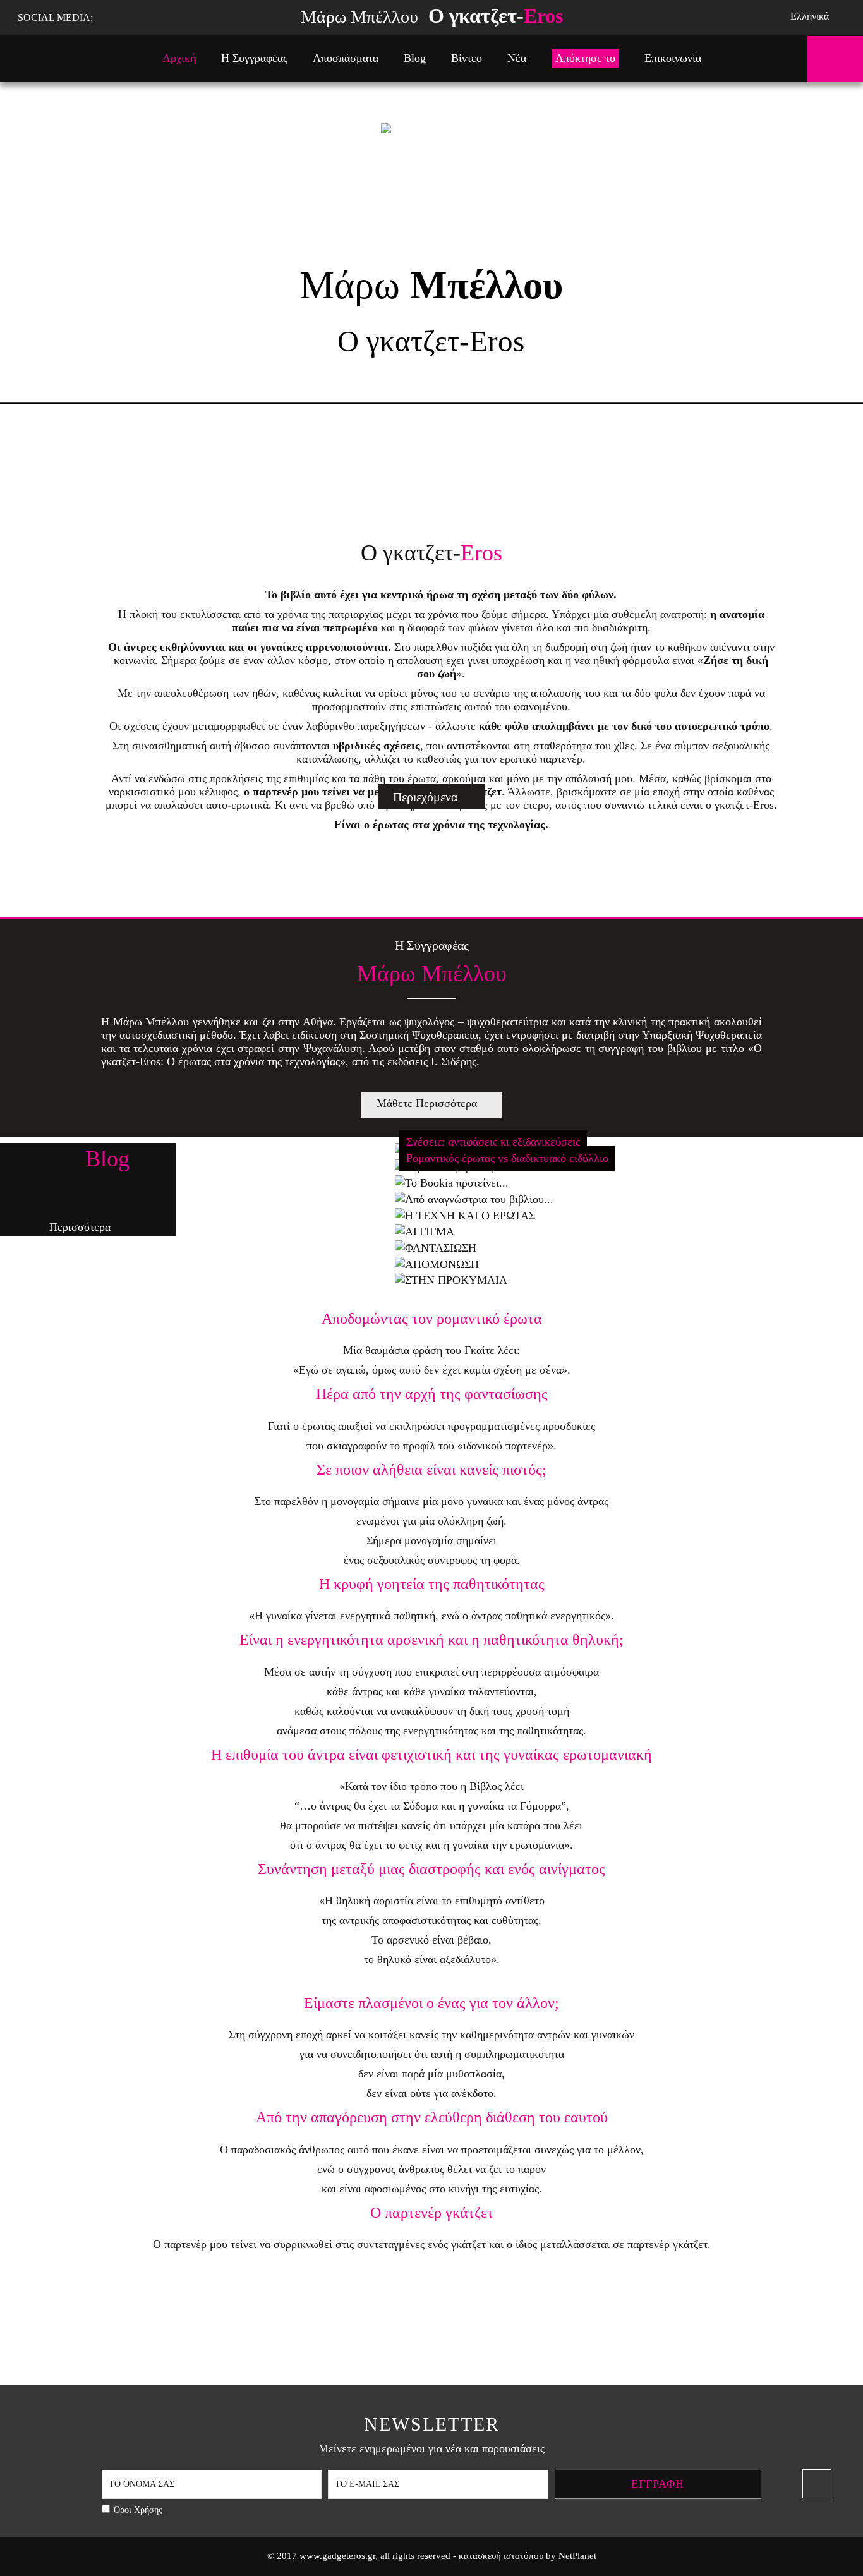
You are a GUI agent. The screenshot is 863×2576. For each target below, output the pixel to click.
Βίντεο (467, 58)
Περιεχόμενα (425, 797)
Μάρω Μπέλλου (432, 16)
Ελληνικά (810, 16)
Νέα (517, 58)
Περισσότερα (80, 1227)
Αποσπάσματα (346, 58)
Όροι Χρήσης (138, 2510)
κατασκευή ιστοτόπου (501, 2556)
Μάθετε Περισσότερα (427, 1103)
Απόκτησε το (585, 58)
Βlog (415, 58)
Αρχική (179, 58)
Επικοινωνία (673, 58)
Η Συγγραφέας (254, 58)
